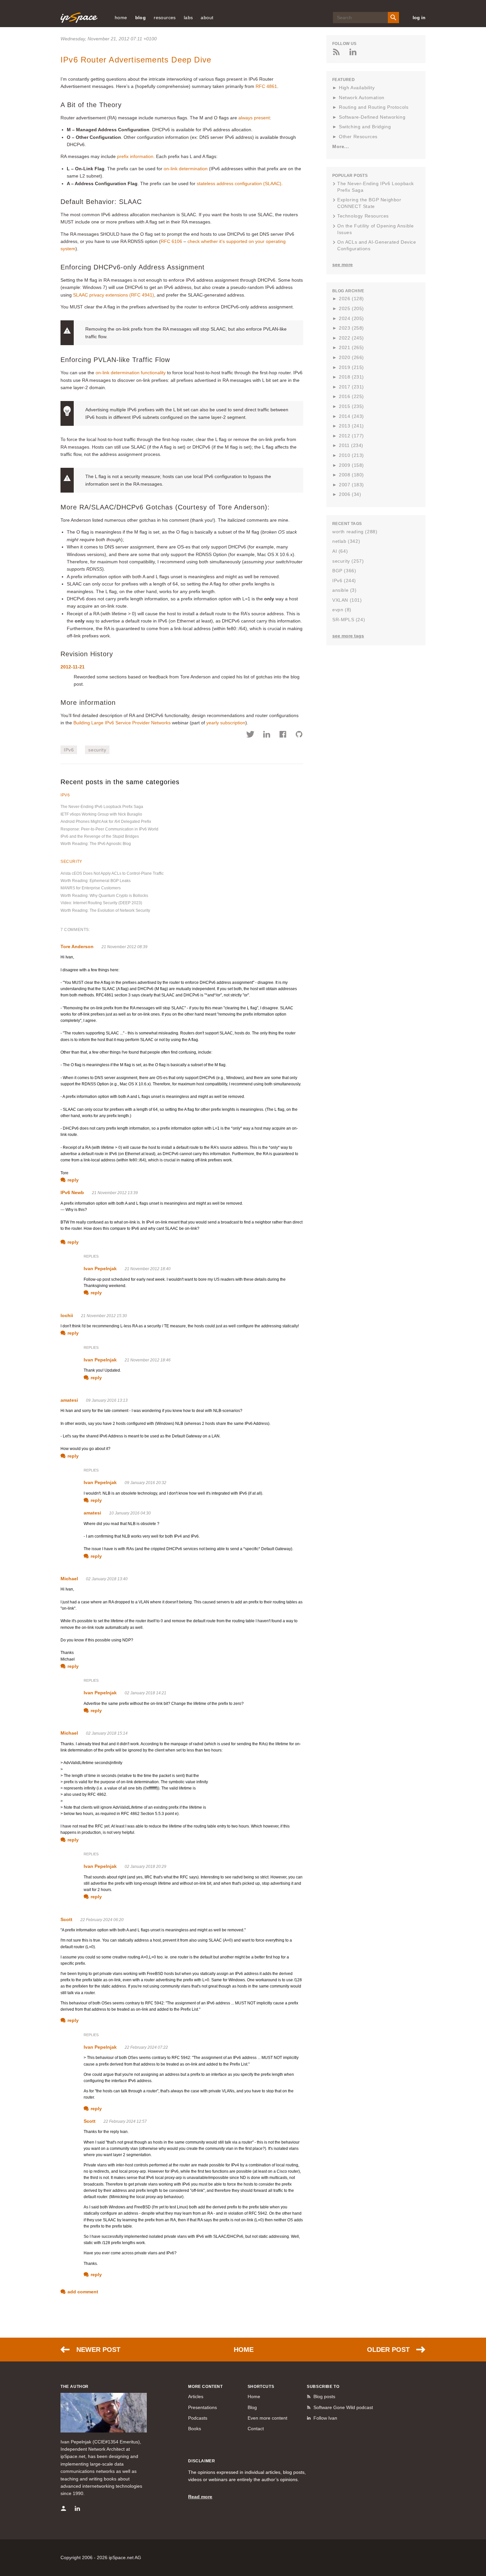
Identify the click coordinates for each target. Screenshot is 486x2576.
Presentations (202, 2407)
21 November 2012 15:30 (104, 1316)
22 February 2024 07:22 (146, 2047)
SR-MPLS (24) (349, 620)
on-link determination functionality (131, 373)
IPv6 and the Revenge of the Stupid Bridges (100, 836)
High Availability (357, 88)
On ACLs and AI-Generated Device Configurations (377, 245)
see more (343, 264)
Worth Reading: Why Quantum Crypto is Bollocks (104, 896)
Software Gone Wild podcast (343, 2407)
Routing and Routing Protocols (374, 107)
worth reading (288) (355, 532)
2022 (351, 338)
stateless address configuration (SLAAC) (239, 183)
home (121, 18)
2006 (350, 494)
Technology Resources (363, 216)
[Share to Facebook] (283, 735)
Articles (196, 2396)
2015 (351, 406)
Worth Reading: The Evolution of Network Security (105, 910)
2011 (351, 445)
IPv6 (69, 750)
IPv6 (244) (344, 581)
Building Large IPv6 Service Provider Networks (122, 723)
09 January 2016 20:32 (145, 1483)
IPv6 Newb (72, 1192)
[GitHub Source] (299, 735)
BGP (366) (344, 571)
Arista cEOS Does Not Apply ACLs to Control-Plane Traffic (112, 873)
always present (254, 118)
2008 (351, 475)
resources (165, 18)
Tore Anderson (77, 946)
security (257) (348, 561)
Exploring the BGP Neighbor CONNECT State (369, 203)
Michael (69, 1579)
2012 (351, 436)
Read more (200, 2497)
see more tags (348, 636)
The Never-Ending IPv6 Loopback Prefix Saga (102, 807)
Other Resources (358, 137)
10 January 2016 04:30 (130, 1513)
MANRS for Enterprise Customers (91, 888)
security (97, 750)
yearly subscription (226, 723)
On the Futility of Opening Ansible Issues (375, 229)
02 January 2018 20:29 (145, 1867)
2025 (351, 308)
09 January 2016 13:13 (107, 1400)
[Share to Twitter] (250, 735)
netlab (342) (346, 541)
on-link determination (186, 169)
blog (141, 18)
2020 (351, 357)
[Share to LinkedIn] (267, 735)
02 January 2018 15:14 (107, 1733)
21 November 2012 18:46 (148, 1360)
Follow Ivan (325, 2418)
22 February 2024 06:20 (102, 1920)
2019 (351, 367)
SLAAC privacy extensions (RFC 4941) (114, 295)
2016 (351, 396)
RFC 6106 (171, 241)
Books (195, 2429)
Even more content (267, 2418)
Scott (66, 1919)
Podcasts (198, 2418)
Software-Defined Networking (372, 117)
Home (244, 2350)
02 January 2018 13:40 (107, 1579)
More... (341, 146)
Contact (256, 2429)
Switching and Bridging (365, 127)
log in (419, 18)
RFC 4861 (266, 86)
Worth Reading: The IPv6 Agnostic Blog (96, 844)
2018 (351, 377)
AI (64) (340, 551)
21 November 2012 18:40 (148, 1269)
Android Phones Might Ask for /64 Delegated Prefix (106, 822)
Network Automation (362, 98)
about (207, 18)
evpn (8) (342, 610)
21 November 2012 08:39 (124, 947)
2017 (351, 387)
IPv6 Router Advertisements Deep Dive (136, 60)
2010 (351, 455)
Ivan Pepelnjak (100, 1268)
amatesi (69, 1400)
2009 (351, 465)
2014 (351, 416)
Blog (252, 2407)
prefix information (135, 156)
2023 (351, 328)
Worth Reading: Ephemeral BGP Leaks (96, 881)
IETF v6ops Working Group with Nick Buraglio (101, 814)
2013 (351, 426)
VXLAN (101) (347, 600)
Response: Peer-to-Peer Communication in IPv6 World (109, 829)
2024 (351, 318)
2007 (351, 485)
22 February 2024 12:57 (125, 2121)
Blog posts (324, 2396)
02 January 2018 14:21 (145, 1693)
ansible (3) (344, 590)
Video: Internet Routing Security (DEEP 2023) (101, 903)
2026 (351, 299)
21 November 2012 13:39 (115, 1193)
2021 (351, 347)
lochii (67, 1315)
